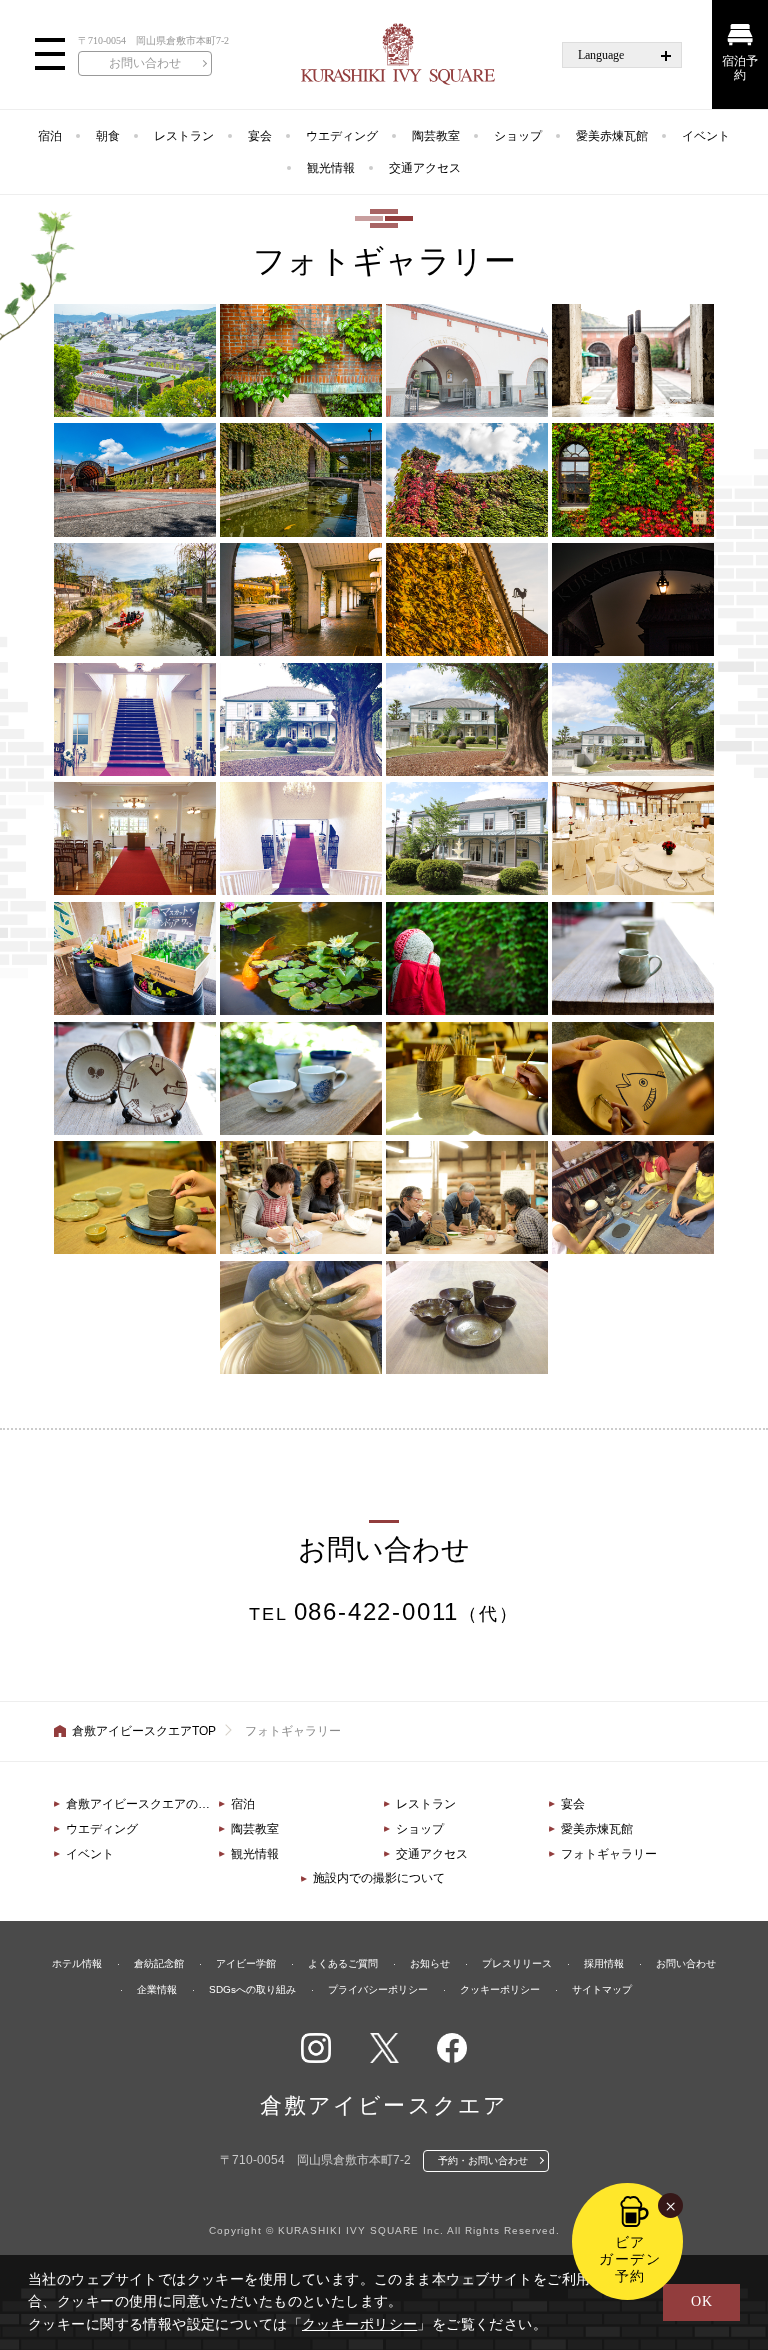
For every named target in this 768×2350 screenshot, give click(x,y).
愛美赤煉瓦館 (612, 136)
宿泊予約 (740, 68)
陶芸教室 (436, 136)
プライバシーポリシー (378, 1989)
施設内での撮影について (379, 1878)
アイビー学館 (246, 1963)
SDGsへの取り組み (252, 1989)
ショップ (518, 136)
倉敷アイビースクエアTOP (144, 1731)
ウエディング (342, 136)
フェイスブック (452, 2048)
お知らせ (430, 1963)
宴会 (260, 136)
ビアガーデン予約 (630, 2259)
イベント (706, 136)
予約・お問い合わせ (483, 2160)
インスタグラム (316, 2048)
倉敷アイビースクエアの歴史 (142, 1804)
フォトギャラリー (609, 1854)
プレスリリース (517, 1963)
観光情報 (331, 168)
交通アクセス (425, 168)
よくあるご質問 (343, 1963)
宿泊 (50, 136)
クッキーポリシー (500, 1989)
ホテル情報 (77, 1963)
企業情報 (157, 1989)
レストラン (184, 136)
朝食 (108, 136)
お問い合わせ (145, 63)
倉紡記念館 (159, 1963)
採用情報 (604, 1963)
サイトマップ (602, 1989)
